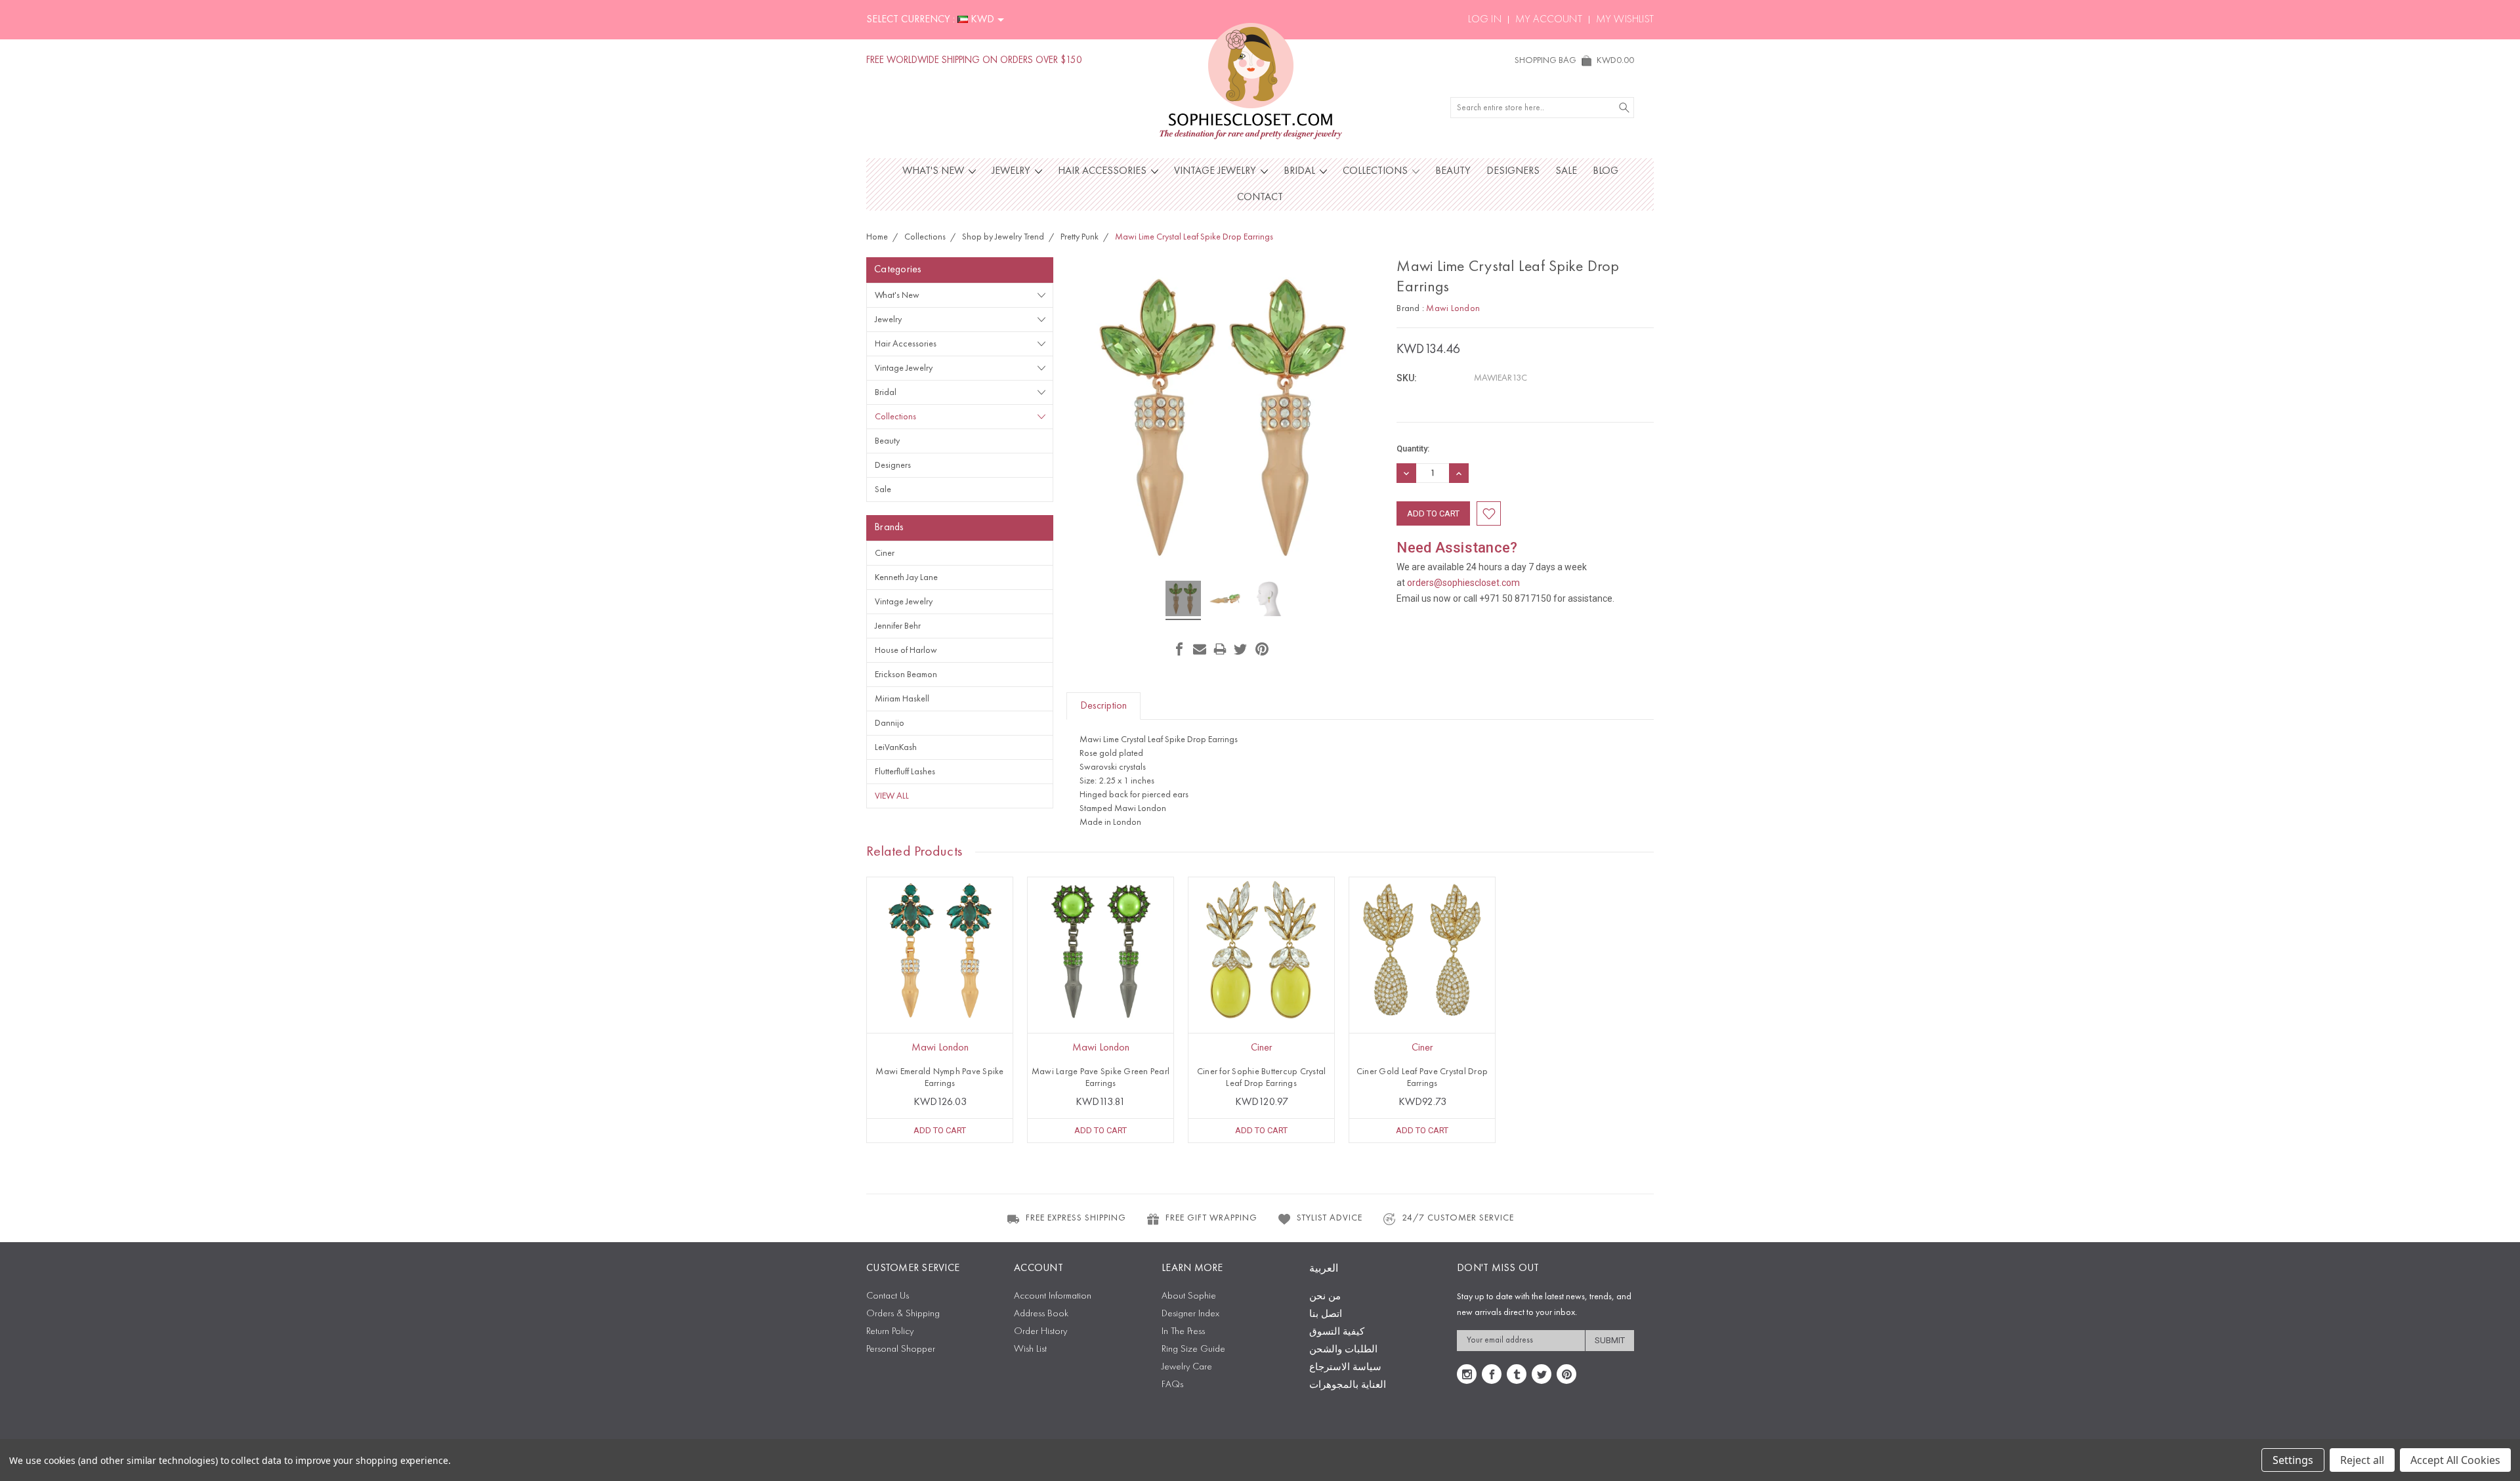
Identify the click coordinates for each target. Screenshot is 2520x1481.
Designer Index (1190, 1314)
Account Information (1053, 1296)
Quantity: (1413, 448)
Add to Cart (940, 1130)
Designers (1513, 171)
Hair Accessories (1103, 171)
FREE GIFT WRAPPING (1211, 1218)
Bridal (1301, 171)
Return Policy (890, 1332)
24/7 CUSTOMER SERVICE (1458, 1218)
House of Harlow (906, 650)
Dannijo (890, 723)
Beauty (1453, 171)
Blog (1606, 171)
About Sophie (1189, 1296)
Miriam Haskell (902, 699)
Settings (2293, 1460)
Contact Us (888, 1296)
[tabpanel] (940, 1010)
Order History (1040, 1332)
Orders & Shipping (903, 1314)
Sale (1566, 171)
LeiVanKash (896, 747)
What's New (934, 171)
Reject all (2362, 1460)
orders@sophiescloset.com (1463, 583)
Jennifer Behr (898, 626)
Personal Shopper (901, 1349)
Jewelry (1012, 171)
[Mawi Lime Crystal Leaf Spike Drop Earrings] (1183, 600)
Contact (1260, 198)
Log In (1485, 20)
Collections (1376, 171)
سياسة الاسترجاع (1345, 1368)
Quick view (940, 979)
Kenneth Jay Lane (906, 577)
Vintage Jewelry (1216, 171)
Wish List (1030, 1349)
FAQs (1172, 1385)
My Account (1549, 20)
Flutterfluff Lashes (905, 772)
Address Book (1041, 1314)
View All (892, 796)
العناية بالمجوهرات (1348, 1386)
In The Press (1183, 1332)
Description (1103, 706)
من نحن (1325, 1297)
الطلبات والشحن (1343, 1350)
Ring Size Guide (1193, 1349)
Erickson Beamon (906, 675)
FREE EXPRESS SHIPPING (1076, 1218)
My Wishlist (1625, 20)
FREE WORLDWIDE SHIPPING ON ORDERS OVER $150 (974, 61)
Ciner (885, 553)
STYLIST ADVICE (1330, 1218)
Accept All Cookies (2455, 1460)
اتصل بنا (1326, 1315)
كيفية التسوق (1337, 1332)
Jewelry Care (1187, 1367)
